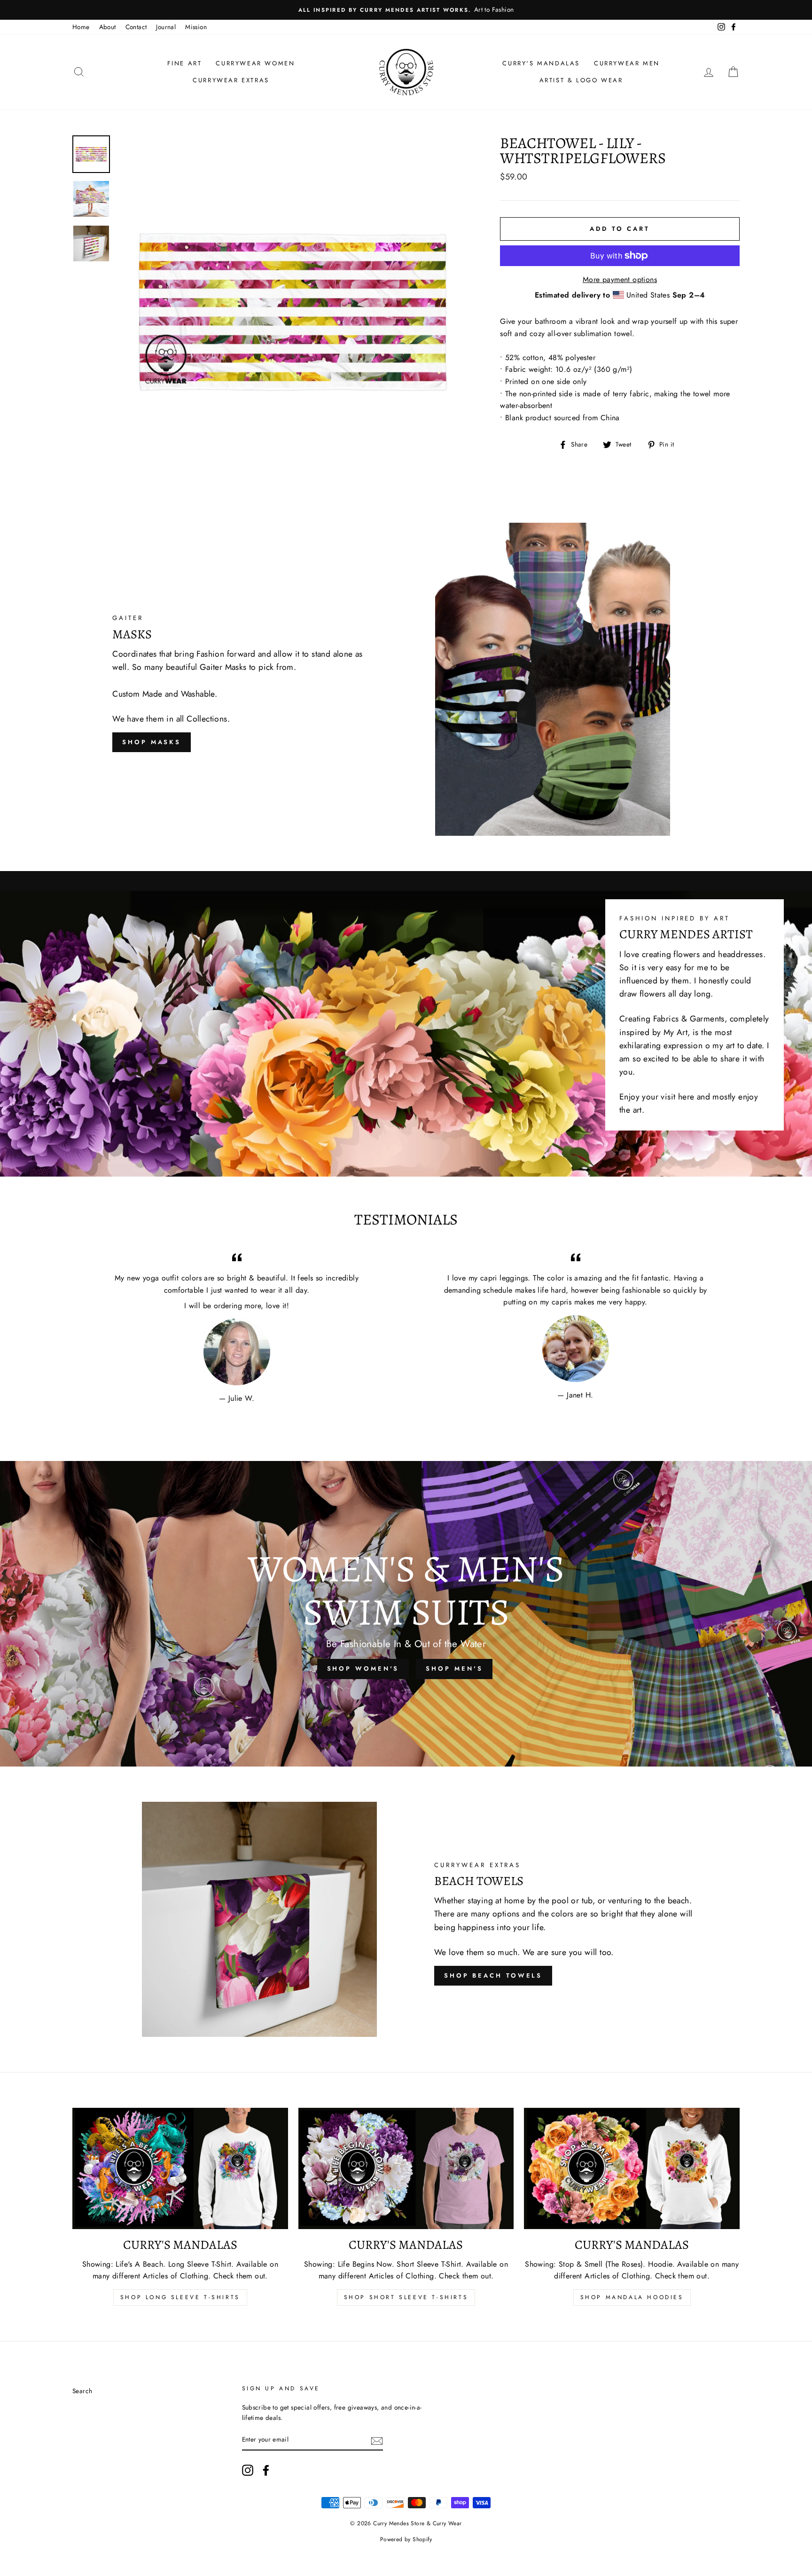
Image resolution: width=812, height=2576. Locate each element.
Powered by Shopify (406, 2539)
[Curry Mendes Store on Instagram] (248, 2470)
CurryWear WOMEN (255, 63)
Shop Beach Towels (493, 1975)
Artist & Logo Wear (581, 80)
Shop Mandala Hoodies (632, 2297)
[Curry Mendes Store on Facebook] (266, 2470)
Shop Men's (454, 1669)
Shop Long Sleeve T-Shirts (180, 2297)
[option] (406, 10)
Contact (136, 27)
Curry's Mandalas (541, 63)
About (108, 27)
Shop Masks (152, 742)
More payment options (620, 279)
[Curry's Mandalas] (180, 2168)
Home (81, 27)
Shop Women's (363, 1669)
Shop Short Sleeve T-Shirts (406, 2297)
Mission (196, 27)
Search (82, 2391)
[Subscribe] (377, 2440)
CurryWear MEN (627, 63)
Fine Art (185, 63)
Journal (166, 27)
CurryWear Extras (231, 80)
